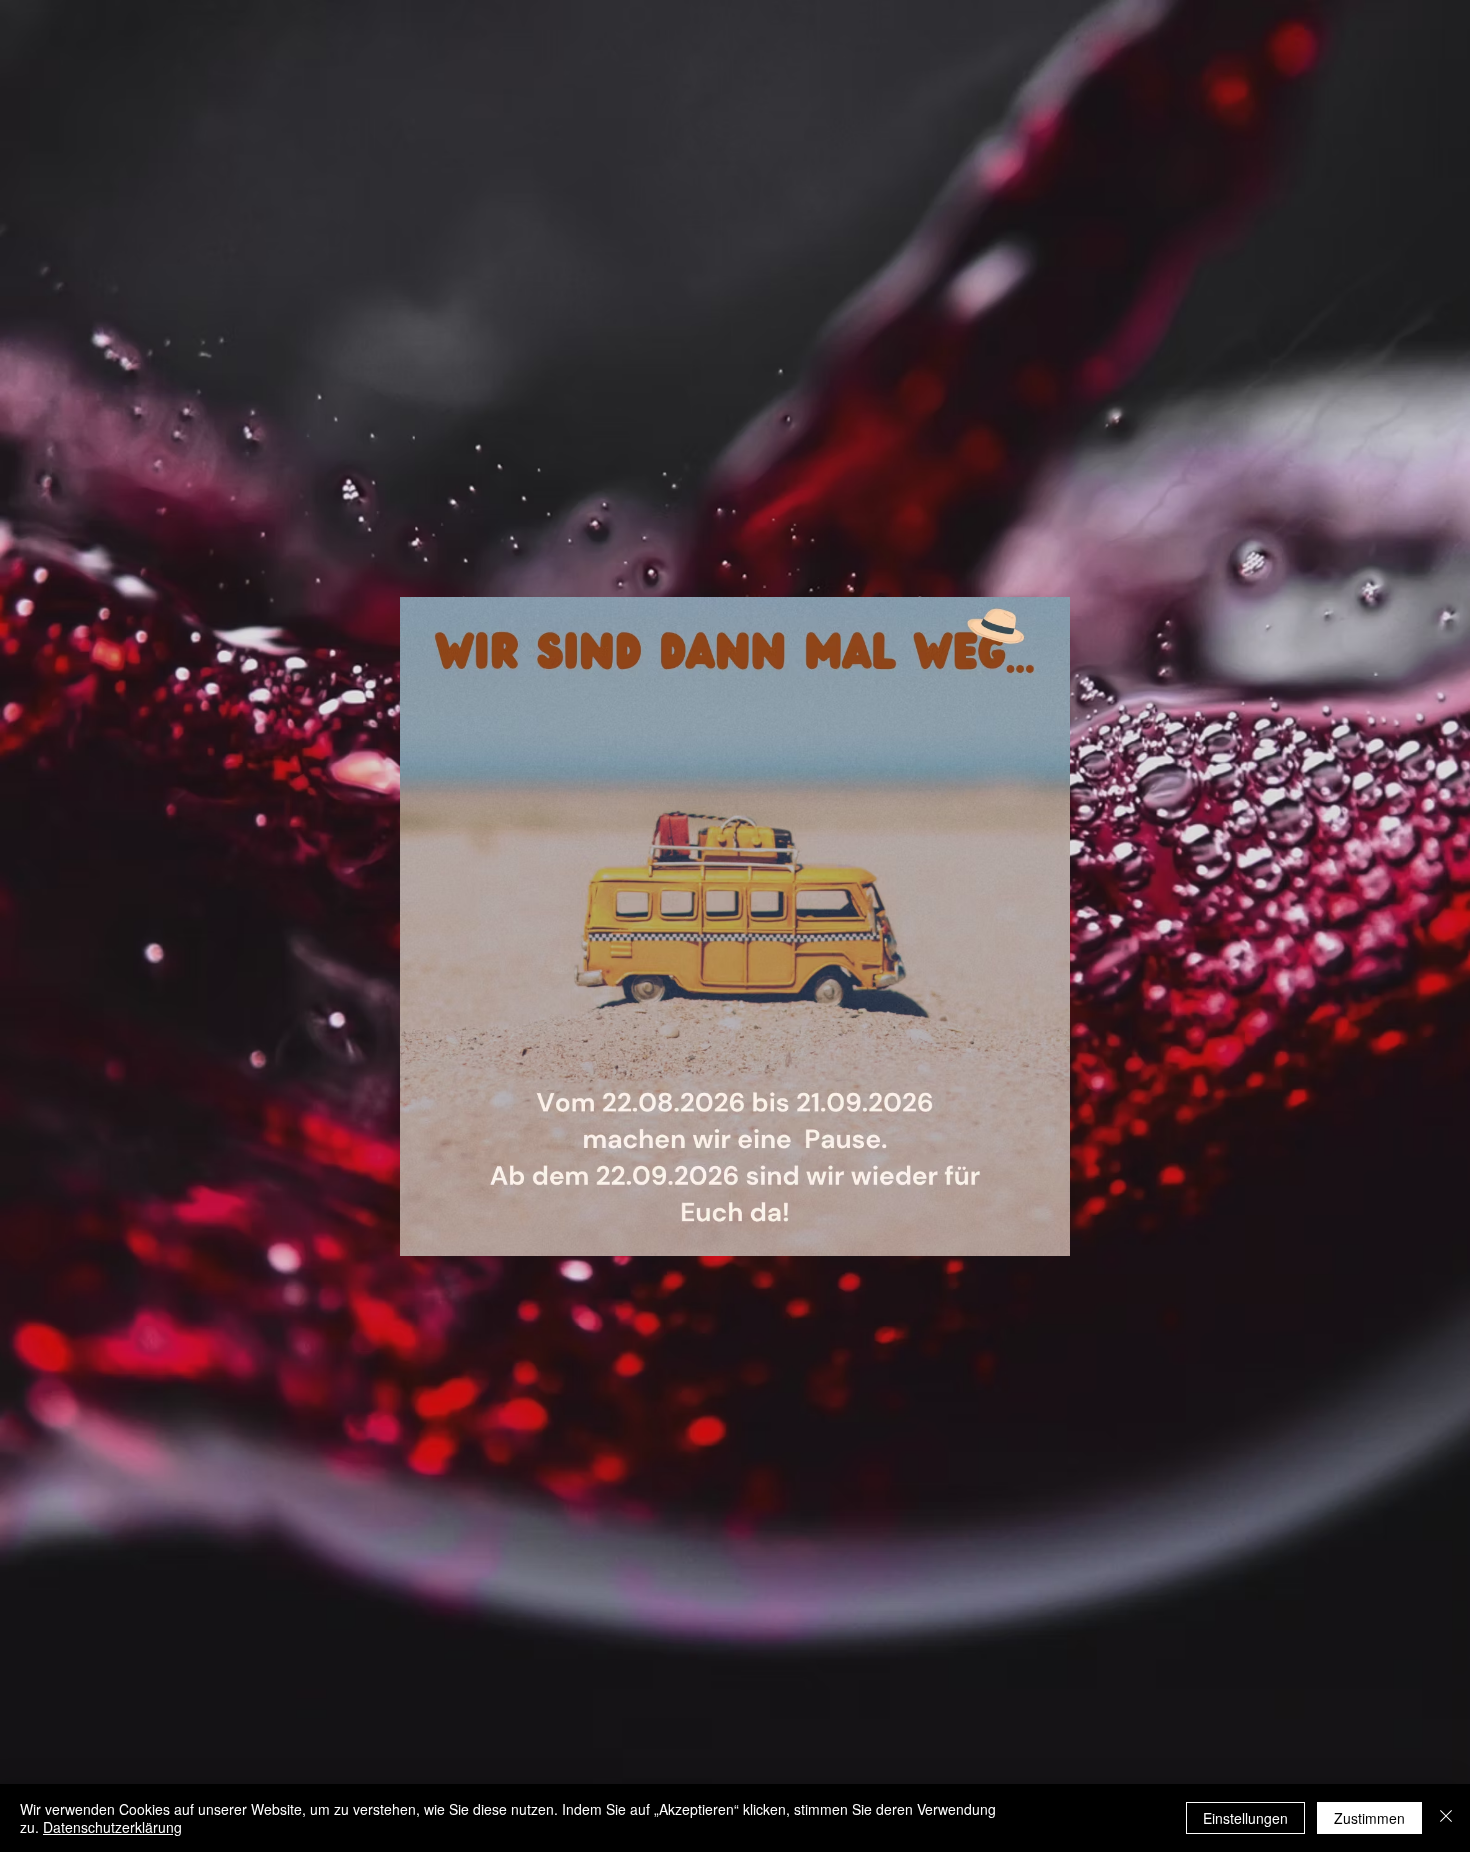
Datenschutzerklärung (112, 1827)
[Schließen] (1446, 1818)
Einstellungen (1245, 1818)
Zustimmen (1369, 1818)
